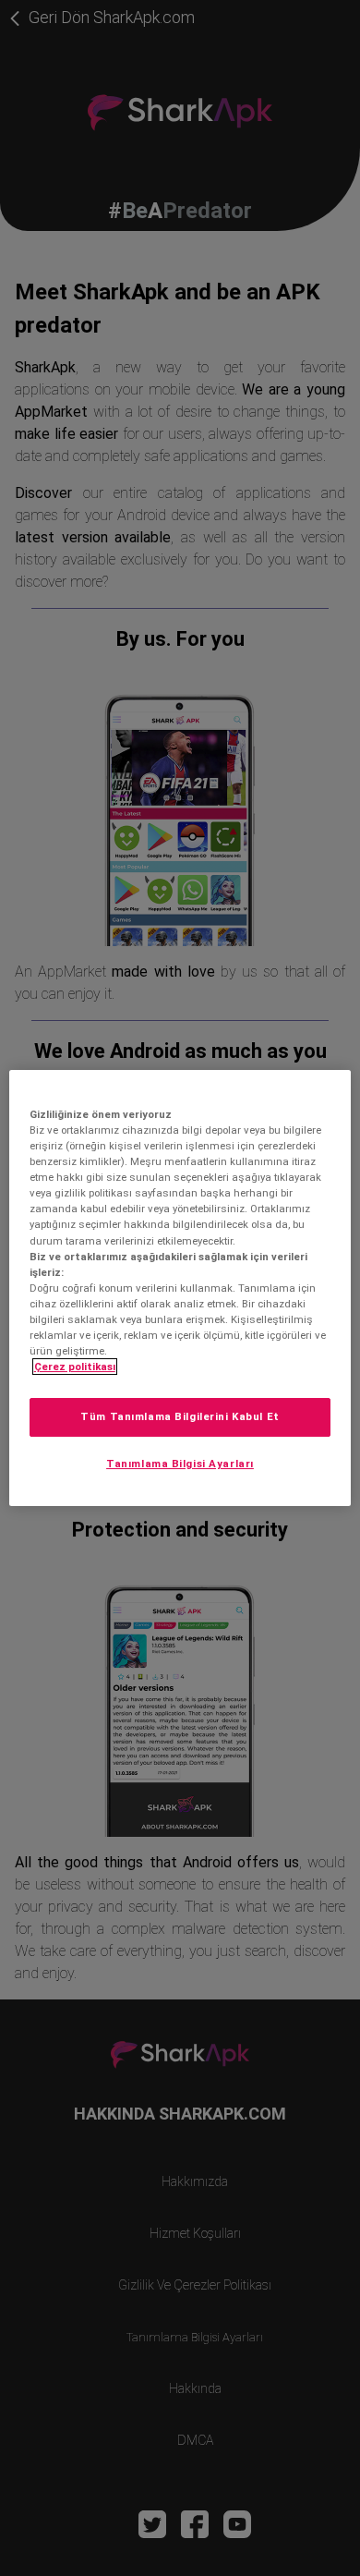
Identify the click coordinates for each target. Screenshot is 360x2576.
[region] (180, 1288)
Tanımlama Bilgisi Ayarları (180, 1464)
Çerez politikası (75, 1367)
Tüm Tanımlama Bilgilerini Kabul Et (180, 1416)
